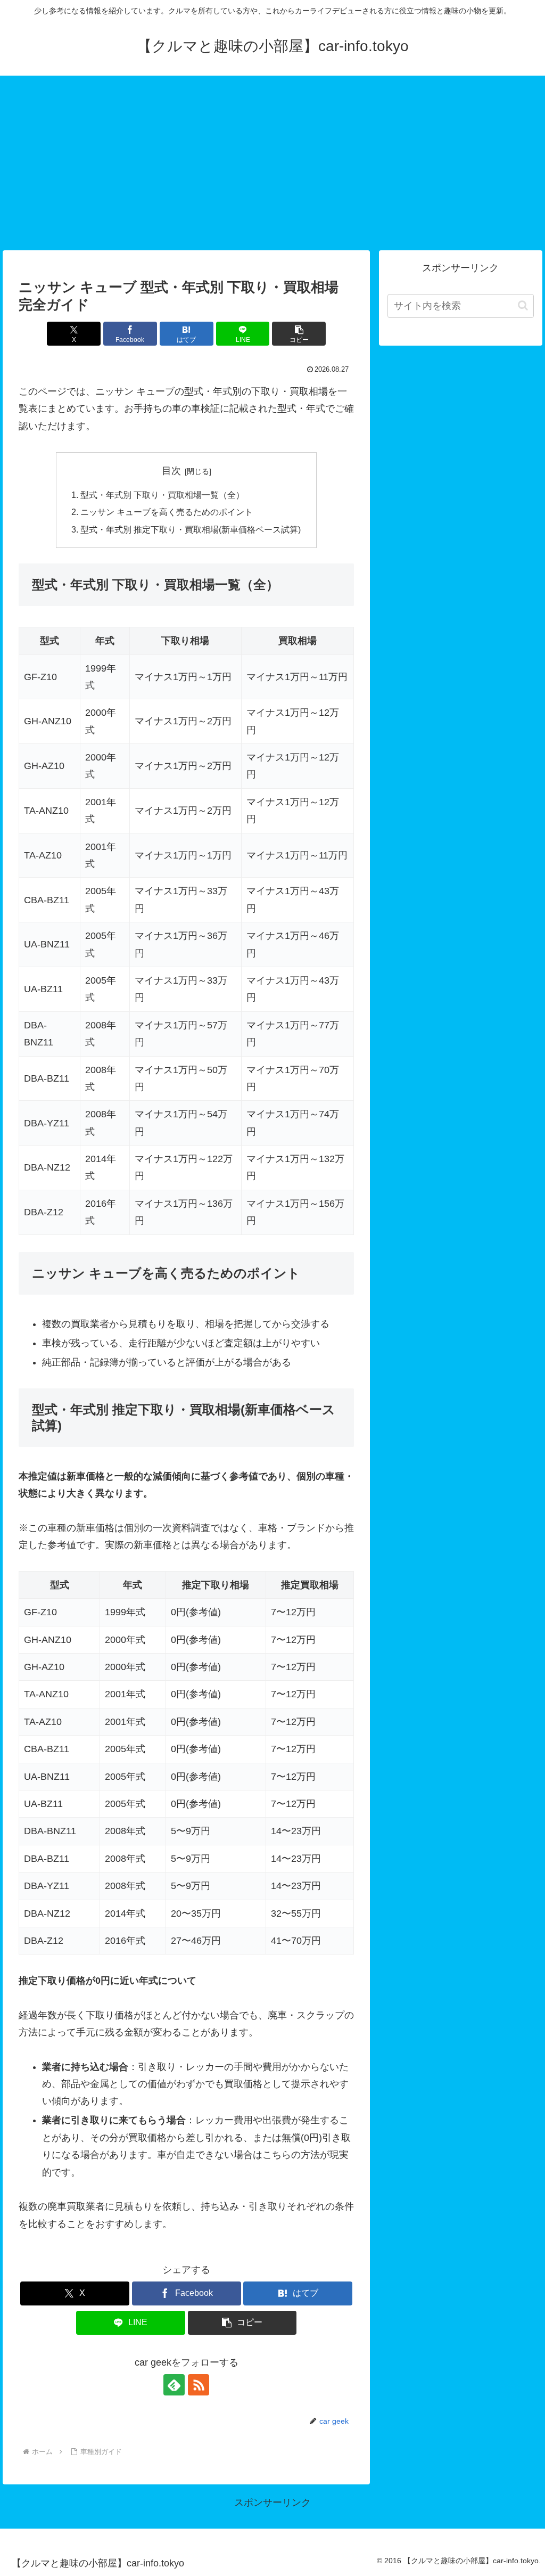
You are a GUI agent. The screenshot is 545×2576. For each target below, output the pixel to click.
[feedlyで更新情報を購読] (174, 2385)
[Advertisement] (272, 163)
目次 (171, 471)
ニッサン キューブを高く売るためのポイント (167, 512)
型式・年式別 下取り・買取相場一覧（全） (162, 495)
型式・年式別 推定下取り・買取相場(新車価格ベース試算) (191, 529)
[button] (299, 334)
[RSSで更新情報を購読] (199, 2385)
